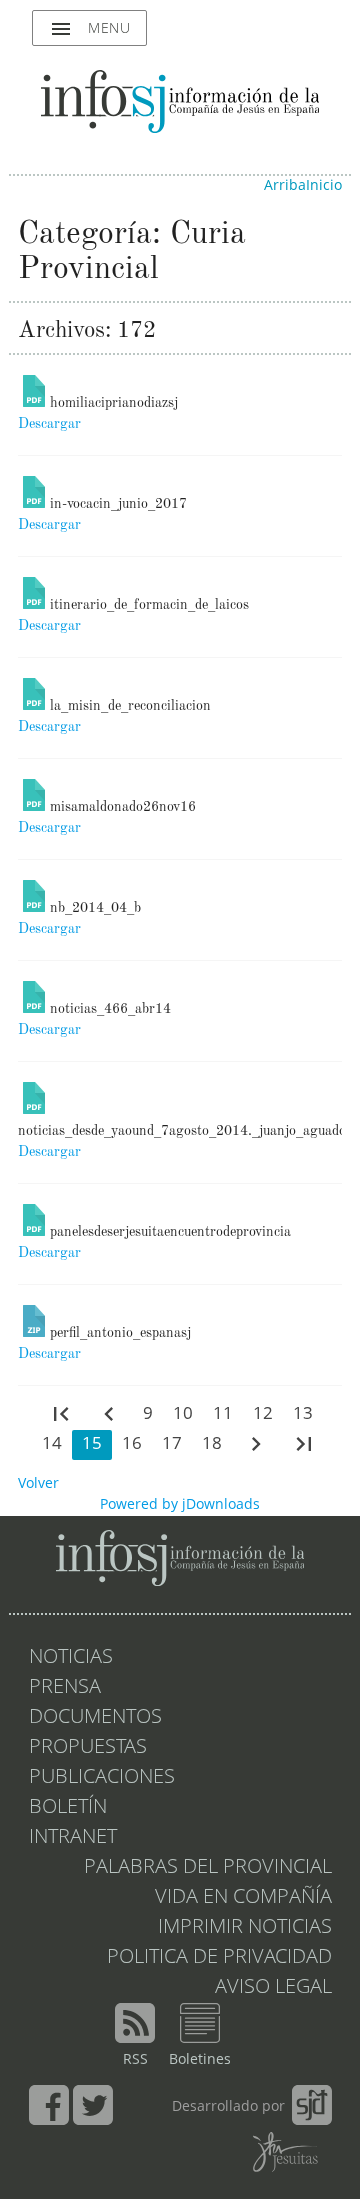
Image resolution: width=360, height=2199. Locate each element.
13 (303, 1414)
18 (212, 1444)
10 (183, 1414)
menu (89, 29)
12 (263, 1414)
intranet (73, 1838)
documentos (95, 1718)
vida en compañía (243, 1898)
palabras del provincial (208, 1868)
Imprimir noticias (245, 1928)
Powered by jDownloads (180, 1505)
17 (172, 1444)
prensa (65, 1688)
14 (52, 1444)
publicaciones (102, 1778)
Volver (38, 1484)
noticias (71, 1658)
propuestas (88, 1748)
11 (223, 1414)
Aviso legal (273, 1988)
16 (132, 1444)
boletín (68, 1808)
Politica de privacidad (219, 1958)
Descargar (49, 424)
